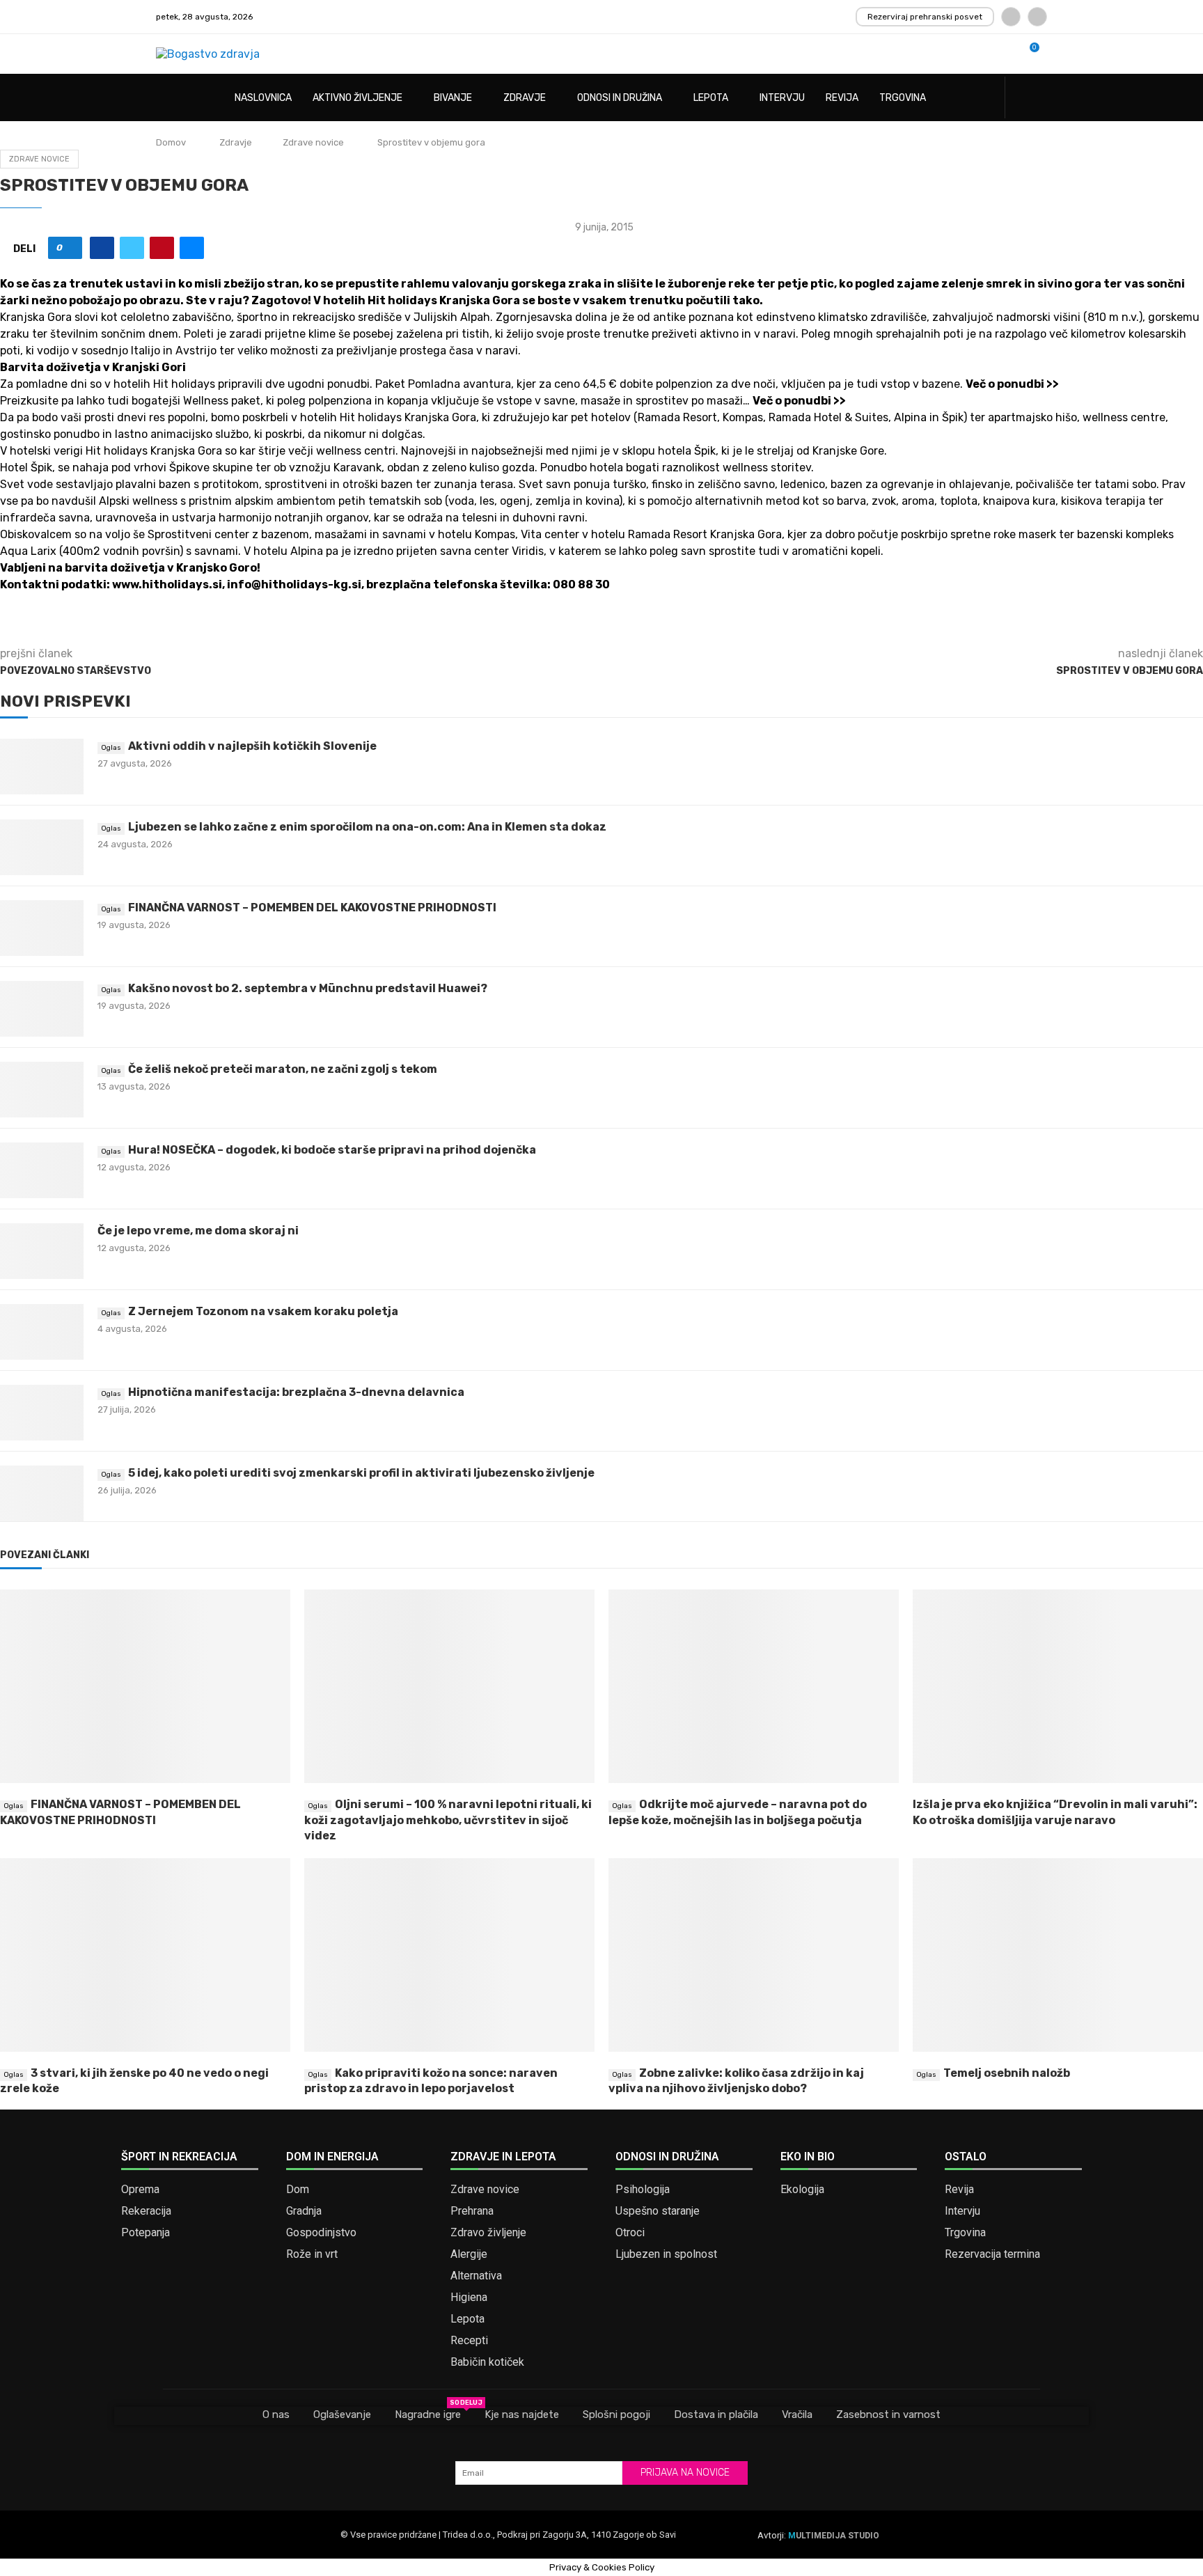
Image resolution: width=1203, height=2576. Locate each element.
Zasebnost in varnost (888, 2414)
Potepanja (146, 2233)
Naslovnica (263, 98)
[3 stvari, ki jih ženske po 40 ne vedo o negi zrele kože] (145, 1955)
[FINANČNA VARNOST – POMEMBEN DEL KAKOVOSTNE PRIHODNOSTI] (42, 928)
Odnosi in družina (620, 98)
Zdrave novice (313, 142)
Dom (298, 2190)
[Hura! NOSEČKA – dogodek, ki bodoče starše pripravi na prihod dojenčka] (42, 1170)
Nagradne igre (428, 2414)
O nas (276, 2414)
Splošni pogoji (616, 2414)
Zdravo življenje (488, 2233)
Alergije (469, 2254)
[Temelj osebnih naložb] (1058, 1955)
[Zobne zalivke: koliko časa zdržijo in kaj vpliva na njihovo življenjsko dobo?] (754, 1955)
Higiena (469, 2298)
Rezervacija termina (992, 2254)
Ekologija (802, 2190)
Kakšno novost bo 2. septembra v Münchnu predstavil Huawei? (308, 988)
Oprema (140, 2190)
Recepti (469, 2341)
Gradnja (304, 2211)
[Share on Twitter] (132, 248)
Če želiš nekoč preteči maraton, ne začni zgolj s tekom (283, 1069)
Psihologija (643, 2190)
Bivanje (453, 98)
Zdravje (525, 98)
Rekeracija (146, 2211)
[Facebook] (1011, 17)
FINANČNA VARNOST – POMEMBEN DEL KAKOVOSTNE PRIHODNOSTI (312, 908)
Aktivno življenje (357, 98)
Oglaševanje (342, 2414)
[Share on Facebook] (102, 248)
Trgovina (903, 98)
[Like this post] (70, 248)
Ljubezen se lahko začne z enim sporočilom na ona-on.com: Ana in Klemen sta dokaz (367, 827)
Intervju (782, 98)
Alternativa (476, 2276)
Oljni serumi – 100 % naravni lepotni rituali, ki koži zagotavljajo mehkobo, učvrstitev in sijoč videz (448, 1820)
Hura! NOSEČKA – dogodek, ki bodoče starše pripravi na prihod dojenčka (332, 1150)
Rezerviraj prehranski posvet (925, 17)
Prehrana (472, 2211)
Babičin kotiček (487, 2362)
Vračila (797, 2414)
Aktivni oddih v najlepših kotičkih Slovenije (252, 746)
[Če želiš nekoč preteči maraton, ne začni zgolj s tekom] (42, 1090)
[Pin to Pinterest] (162, 248)
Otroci (630, 2233)
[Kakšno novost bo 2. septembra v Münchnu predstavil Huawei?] (42, 1009)
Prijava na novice (685, 2473)
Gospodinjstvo (321, 2233)
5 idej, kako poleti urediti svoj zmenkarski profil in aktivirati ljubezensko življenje (361, 1473)
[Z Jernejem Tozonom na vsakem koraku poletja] (42, 1332)
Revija (842, 98)
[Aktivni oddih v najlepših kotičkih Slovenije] (42, 767)
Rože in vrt (312, 2254)
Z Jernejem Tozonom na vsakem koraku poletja (263, 1311)
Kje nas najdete (522, 2414)
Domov (171, 142)
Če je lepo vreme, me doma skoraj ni (198, 1231)
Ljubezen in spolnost (666, 2254)
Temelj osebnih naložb (1007, 2073)
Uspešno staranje (658, 2211)
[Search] (1040, 99)
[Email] (1037, 17)
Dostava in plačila (716, 2414)
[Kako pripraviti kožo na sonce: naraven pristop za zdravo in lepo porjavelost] (449, 1955)
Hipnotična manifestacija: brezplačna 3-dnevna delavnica (296, 1392)
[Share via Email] (192, 248)
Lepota (711, 98)
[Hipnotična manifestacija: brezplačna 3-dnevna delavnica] (42, 1413)
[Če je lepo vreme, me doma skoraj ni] (42, 1251)
